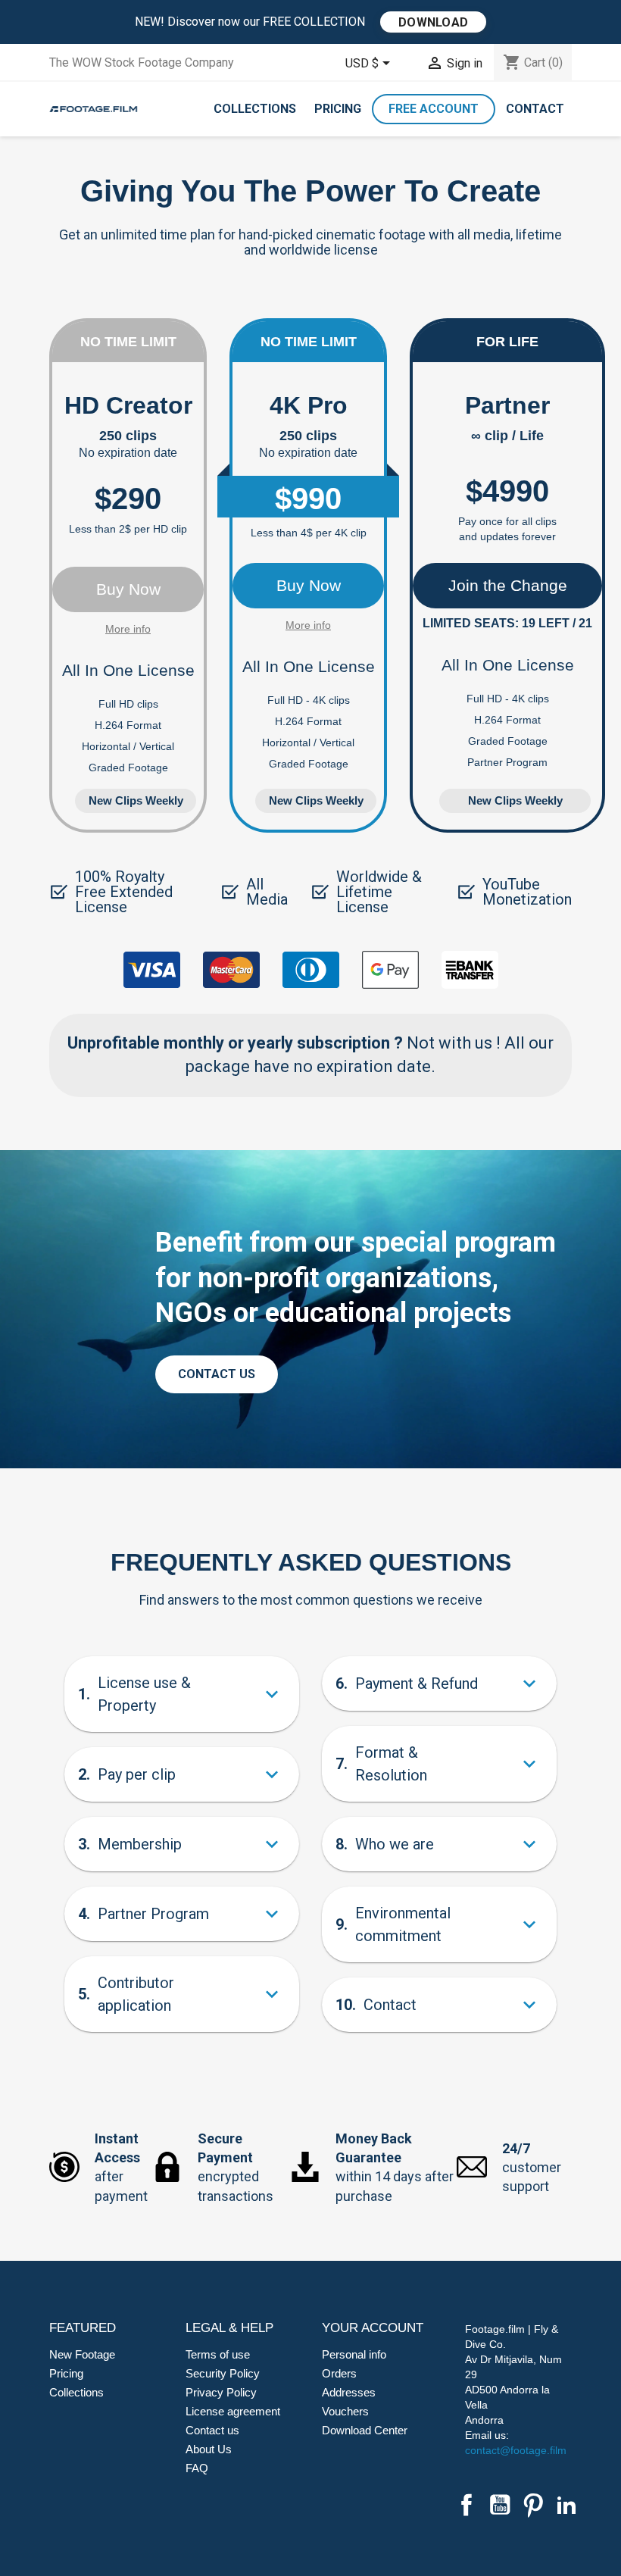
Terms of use (218, 2354)
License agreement (233, 2411)
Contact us (212, 2430)
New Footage (82, 2354)
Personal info (354, 2354)
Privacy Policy (221, 2392)
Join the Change (508, 585)
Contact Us (217, 1374)
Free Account (434, 109)
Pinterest (533, 2505)
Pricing (338, 109)
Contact (535, 109)
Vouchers (345, 2411)
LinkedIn (566, 2505)
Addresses (349, 2392)
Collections (255, 109)
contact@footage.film (516, 2450)
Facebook (467, 2505)
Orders (339, 2373)
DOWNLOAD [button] (433, 22)
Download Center (365, 2430)
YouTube (500, 2505)
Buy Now (128, 589)
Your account (373, 2328)
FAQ (197, 2468)
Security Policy (223, 2373)
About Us (209, 2449)
